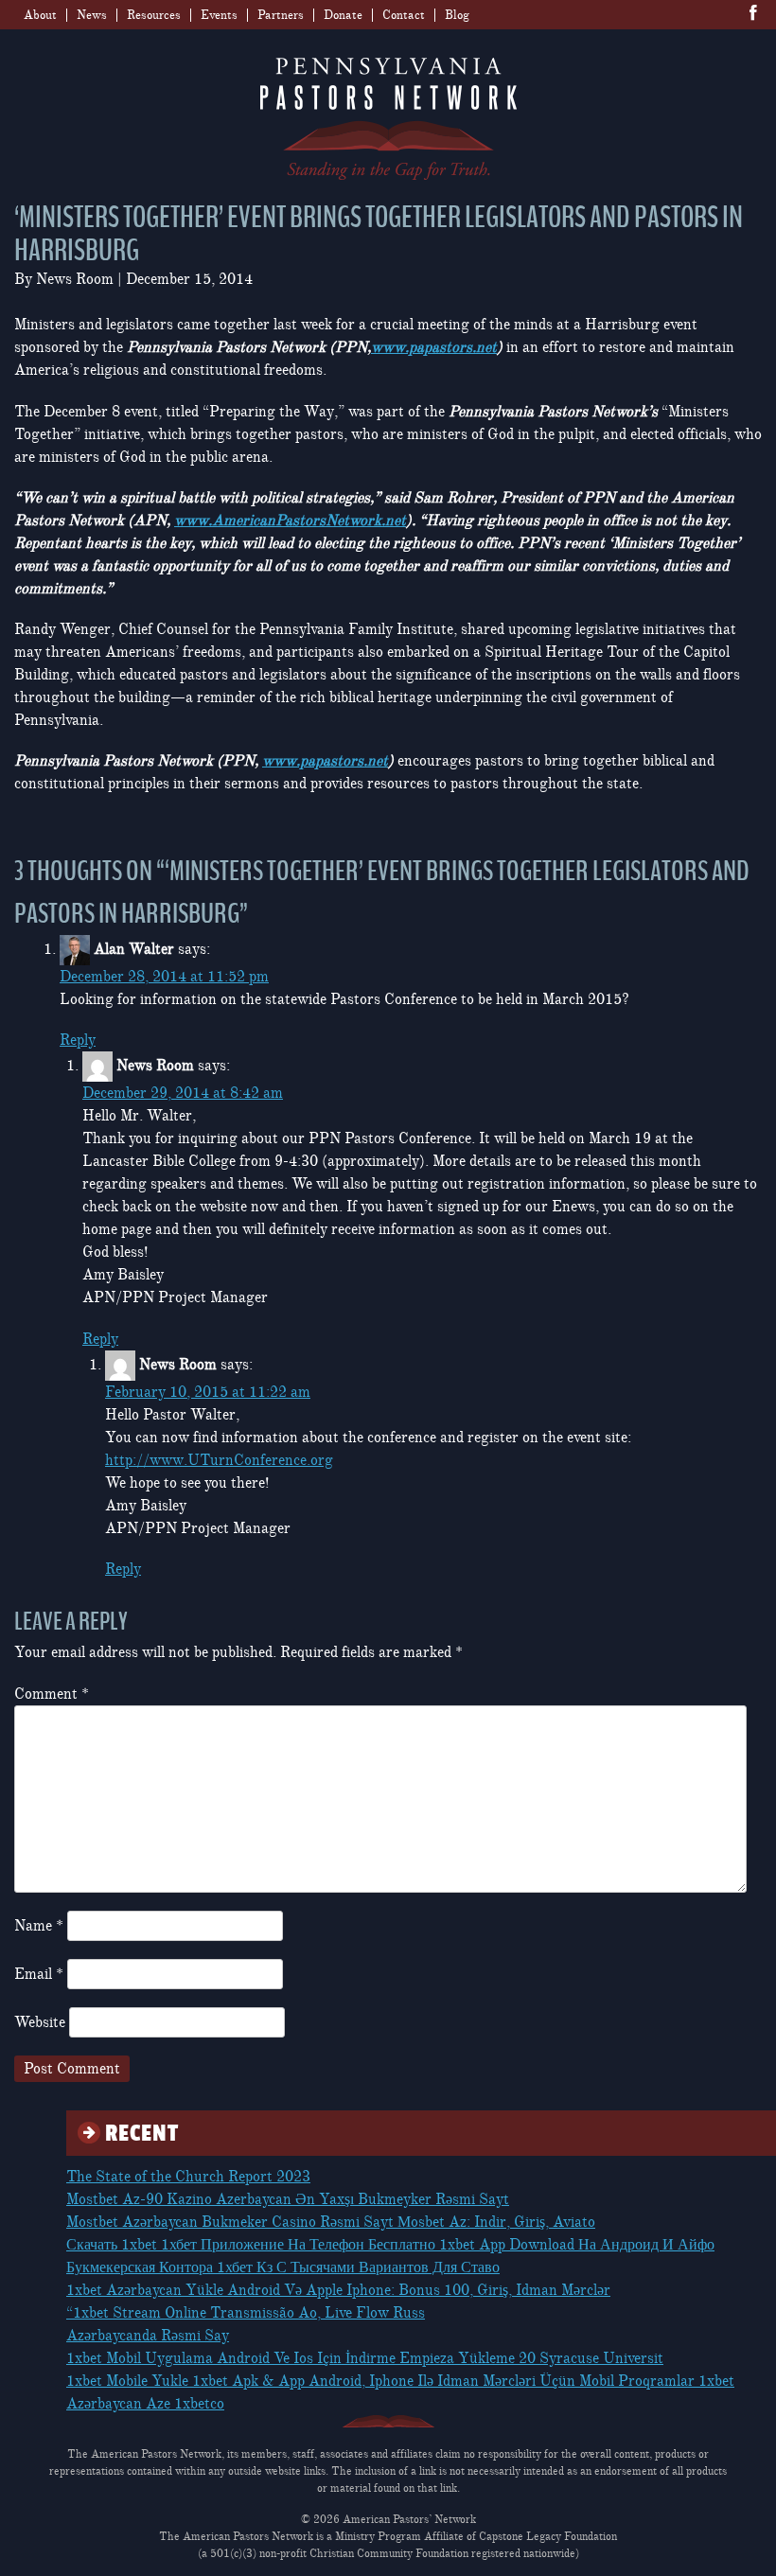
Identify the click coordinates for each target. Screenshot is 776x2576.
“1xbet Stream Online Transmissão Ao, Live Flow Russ (246, 2313)
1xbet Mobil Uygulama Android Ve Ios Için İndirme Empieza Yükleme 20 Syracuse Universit (365, 2358)
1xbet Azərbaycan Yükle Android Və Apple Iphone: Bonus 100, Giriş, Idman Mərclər (338, 2290)
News (92, 15)
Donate (343, 15)
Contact (404, 15)
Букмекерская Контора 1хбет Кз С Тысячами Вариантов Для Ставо (283, 2267)
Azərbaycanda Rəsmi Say (148, 2336)
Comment (52, 1694)
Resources (154, 15)
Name (39, 1926)
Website (40, 2022)
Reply (78, 1040)
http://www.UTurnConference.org (219, 1460)
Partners (281, 15)
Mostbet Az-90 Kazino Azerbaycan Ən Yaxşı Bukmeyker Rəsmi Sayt (288, 2199)
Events (219, 15)
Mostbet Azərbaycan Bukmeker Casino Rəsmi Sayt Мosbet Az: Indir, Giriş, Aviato (331, 2222)
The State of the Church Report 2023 (188, 2177)
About (40, 15)
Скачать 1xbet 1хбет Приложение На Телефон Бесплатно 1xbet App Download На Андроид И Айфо (390, 2245)
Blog (457, 15)
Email (39, 1974)
